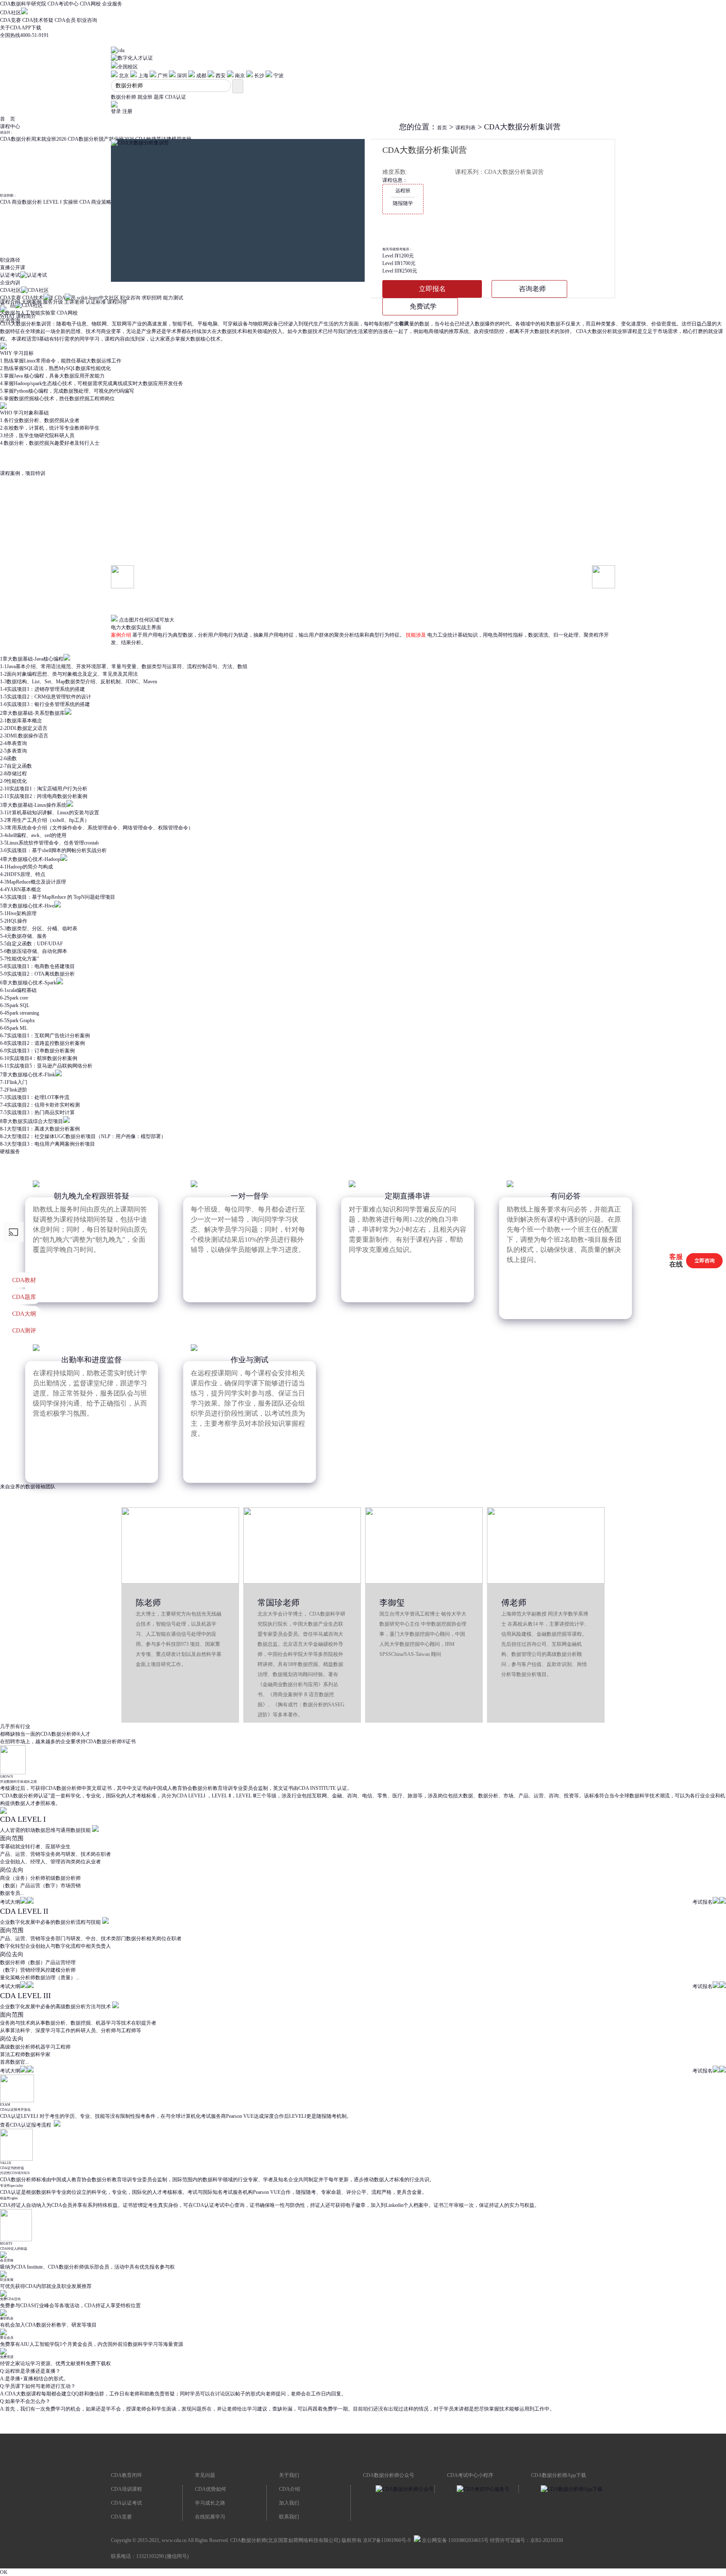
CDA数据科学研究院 (23, 4)
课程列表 (466, 128)
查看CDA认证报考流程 (26, 2125)
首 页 (8, 119)
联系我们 (289, 2517)
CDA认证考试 (126, 2503)
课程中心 (10, 126)
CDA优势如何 (210, 2489)
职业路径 (10, 260)
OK (4, 2572)
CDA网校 (90, 4)
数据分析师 (124, 97)
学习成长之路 (210, 2503)
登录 (116, 111)
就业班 (145, 97)
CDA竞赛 (11, 20)
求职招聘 (152, 298)
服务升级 (53, 302)
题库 (159, 97)
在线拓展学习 (210, 2517)
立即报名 (432, 289)
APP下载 (31, 28)
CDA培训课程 (126, 2489)
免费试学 (423, 306)
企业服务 (112, 4)
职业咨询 (87, 20)
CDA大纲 (24, 1314)
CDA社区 (11, 13)
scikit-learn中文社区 (98, 298)
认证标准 (96, 302)
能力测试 (173, 298)
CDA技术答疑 (38, 20)
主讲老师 (74, 302)
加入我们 (289, 2503)
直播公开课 (13, 268)
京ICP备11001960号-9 (387, 2540)
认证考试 (10, 275)
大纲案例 (32, 302)
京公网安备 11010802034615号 (455, 2540)
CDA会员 (65, 20)
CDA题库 (24, 1297)
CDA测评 (24, 1331)
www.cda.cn (174, 2540)
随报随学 (403, 197)
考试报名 (702, 1902)
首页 (442, 128)
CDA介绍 (289, 2489)
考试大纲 (10, 1902)
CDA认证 (176, 97)
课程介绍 (10, 302)
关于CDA (10, 28)
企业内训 (10, 283)
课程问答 (117, 302)
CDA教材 (24, 1280)
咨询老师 (532, 289)
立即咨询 (705, 1261)
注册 (127, 111)
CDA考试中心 (63, 4)
